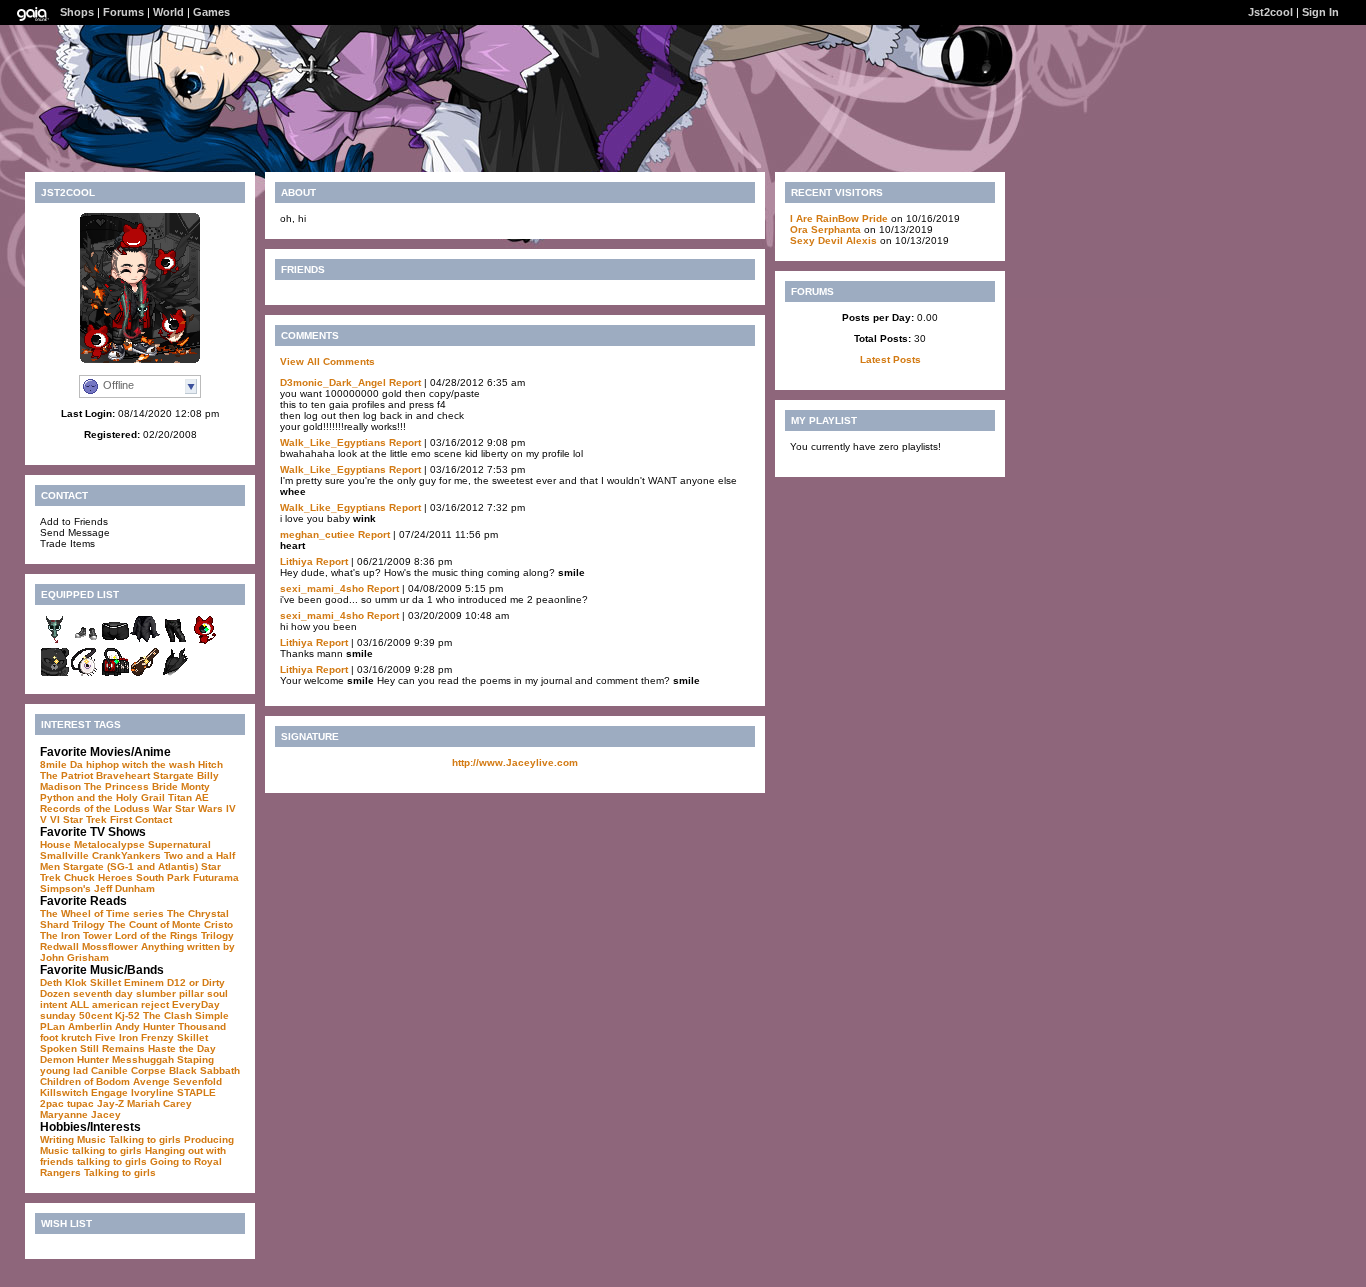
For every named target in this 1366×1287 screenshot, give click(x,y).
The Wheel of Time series (102, 913)
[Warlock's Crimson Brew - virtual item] (115, 673)
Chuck (79, 877)
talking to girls (107, 1150)
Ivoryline (152, 1092)
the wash (173, 764)
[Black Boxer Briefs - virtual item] (115, 641)
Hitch (210, 764)
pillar (191, 993)
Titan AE (188, 797)
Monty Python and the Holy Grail (125, 792)
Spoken (58, 1048)
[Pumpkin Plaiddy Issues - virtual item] (145, 673)
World (168, 12)
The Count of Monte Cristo (170, 924)
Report (405, 382)
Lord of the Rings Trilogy (174, 935)
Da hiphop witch (109, 764)
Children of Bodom (85, 1081)
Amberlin (90, 1026)
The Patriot (66, 775)
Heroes (115, 877)
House (55, 844)
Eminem (144, 982)
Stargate (173, 775)
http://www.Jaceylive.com (515, 762)
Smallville (64, 855)
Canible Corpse (128, 1070)
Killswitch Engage (84, 1092)
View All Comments (327, 361)
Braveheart (123, 775)
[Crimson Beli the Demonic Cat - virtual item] (205, 641)
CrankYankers (126, 855)
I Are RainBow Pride (839, 218)
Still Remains (112, 1048)
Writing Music (73, 1139)
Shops (77, 12)
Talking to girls (145, 1139)
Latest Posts (890, 359)
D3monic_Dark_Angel (333, 382)
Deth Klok (63, 982)
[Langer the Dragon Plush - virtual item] (55, 641)
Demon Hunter (74, 1059)
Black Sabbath (204, 1070)
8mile (53, 764)
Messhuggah (143, 1059)
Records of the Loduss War (106, 808)
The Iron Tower (76, 935)
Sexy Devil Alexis (833, 240)
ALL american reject (119, 1004)
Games (211, 12)
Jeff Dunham (124, 888)
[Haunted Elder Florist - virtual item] (85, 673)
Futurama (216, 877)
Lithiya (296, 561)
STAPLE (196, 1092)
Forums (123, 12)
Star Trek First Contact (117, 819)
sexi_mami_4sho (322, 588)
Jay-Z (110, 1103)
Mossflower (110, 946)
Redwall (59, 946)
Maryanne (64, 1114)
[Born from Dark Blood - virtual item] (175, 673)
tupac (80, 1103)
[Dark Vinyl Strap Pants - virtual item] (175, 641)
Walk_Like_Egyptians (333, 442)
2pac (52, 1103)
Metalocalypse (109, 844)
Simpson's (65, 888)
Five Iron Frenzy (134, 1037)
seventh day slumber (124, 993)
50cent (95, 1015)
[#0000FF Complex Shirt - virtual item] (145, 641)
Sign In (1320, 12)
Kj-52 (127, 1015)
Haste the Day (182, 1048)
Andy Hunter (145, 1026)
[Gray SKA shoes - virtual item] (85, 641)
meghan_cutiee (317, 534)
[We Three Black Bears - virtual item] (55, 673)
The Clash (167, 1015)
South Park (163, 877)
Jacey (106, 1114)
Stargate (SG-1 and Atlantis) (130, 866)
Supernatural (179, 844)
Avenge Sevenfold (177, 1081)
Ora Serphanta (825, 229)
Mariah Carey (159, 1103)
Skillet (105, 982)
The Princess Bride (131, 786)
